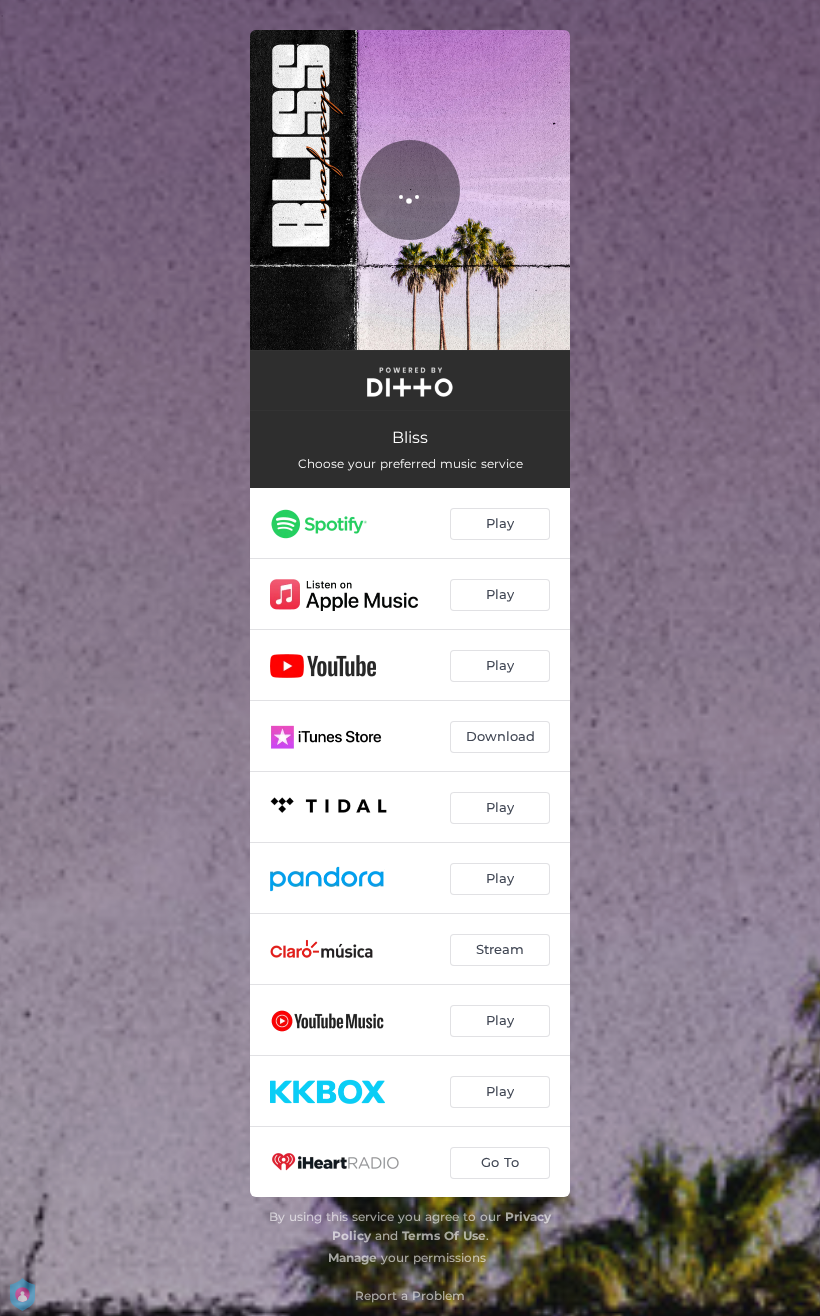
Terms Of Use (444, 1235)
